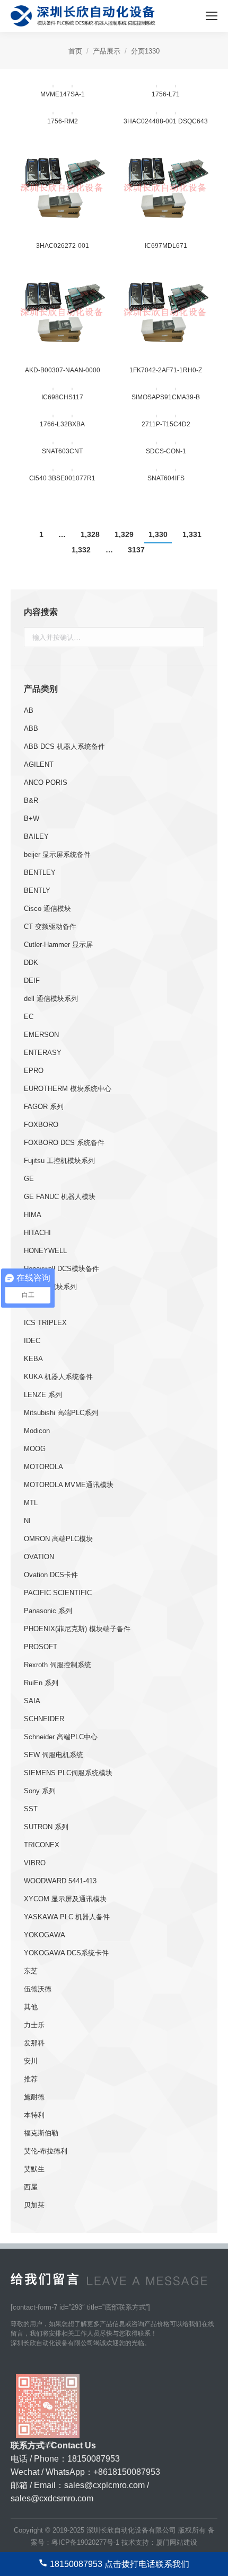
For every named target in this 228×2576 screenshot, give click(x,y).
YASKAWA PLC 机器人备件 (67, 1917)
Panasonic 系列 (48, 1611)
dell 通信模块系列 (51, 999)
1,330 (158, 534)
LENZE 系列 (43, 1395)
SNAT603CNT (62, 451)
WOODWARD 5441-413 (60, 1881)
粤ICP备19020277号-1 (85, 2542)
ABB (31, 728)
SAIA (32, 1701)
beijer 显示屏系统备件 (57, 855)
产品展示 (107, 51)
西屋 (31, 2187)
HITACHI (37, 1233)
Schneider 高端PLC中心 (61, 1737)
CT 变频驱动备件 (50, 927)
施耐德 (34, 2097)
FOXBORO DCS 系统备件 (64, 1143)
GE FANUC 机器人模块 (60, 1197)
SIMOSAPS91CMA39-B (166, 397)
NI (27, 1521)
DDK (31, 963)
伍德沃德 (38, 1989)
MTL (31, 1503)
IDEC (32, 1341)
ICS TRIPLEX (45, 1323)
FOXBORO (41, 1125)
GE (29, 1179)
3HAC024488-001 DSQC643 (166, 121)
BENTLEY (40, 873)
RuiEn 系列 (41, 1683)
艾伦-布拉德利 (46, 2151)
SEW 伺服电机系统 (54, 1755)
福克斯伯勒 (41, 2133)
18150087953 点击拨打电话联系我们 (120, 2564)
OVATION (39, 1557)
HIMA (33, 1215)
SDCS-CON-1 (166, 451)
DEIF (32, 981)
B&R (31, 800)
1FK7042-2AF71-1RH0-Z (166, 370)
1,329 (124, 534)
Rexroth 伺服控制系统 (58, 1665)
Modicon (37, 1431)
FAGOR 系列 (44, 1107)
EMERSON (41, 1035)
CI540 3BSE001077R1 (62, 478)
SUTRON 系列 (46, 1827)
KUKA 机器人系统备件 (58, 1377)
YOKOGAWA (45, 1935)
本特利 (34, 2115)
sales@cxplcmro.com (104, 2485)
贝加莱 (34, 2205)
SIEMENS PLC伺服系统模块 (68, 1773)
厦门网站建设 (177, 2542)
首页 (75, 51)
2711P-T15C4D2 (166, 424)
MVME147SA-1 (63, 94)
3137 (136, 550)
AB (29, 710)
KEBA (33, 1359)
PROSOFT (41, 1647)
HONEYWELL (45, 1251)
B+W (32, 819)
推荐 (31, 2079)
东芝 (31, 1971)
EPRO (34, 1071)
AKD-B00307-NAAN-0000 (63, 370)
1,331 (192, 534)
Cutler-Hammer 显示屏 (58, 945)
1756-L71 (166, 94)
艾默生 (34, 2169)
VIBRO (35, 1863)
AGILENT (39, 764)
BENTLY (37, 891)
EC (29, 1017)
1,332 (81, 550)
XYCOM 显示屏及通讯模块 (65, 1899)
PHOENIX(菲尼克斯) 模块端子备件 (77, 1629)
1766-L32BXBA (62, 424)
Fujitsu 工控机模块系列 (59, 1161)
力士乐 (34, 2025)
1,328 (90, 534)
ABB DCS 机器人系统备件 (64, 746)
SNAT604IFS (166, 478)
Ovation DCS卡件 (51, 1575)
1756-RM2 (63, 121)
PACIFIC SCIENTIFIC (58, 1593)
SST (31, 1809)
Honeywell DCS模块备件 (62, 1269)
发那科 (34, 2043)
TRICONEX (42, 1845)
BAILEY (36, 837)
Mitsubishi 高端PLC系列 (61, 1413)
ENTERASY (43, 1053)
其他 (31, 2007)
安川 (31, 2061)
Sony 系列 (40, 1791)
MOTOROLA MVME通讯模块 (69, 1485)
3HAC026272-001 (63, 246)
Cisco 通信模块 (47, 909)
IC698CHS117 (62, 397)
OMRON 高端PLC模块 (58, 1539)
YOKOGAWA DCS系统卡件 (66, 1953)
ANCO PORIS (46, 782)
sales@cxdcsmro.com (52, 2498)
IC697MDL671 (166, 246)
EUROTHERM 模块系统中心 (68, 1089)
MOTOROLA (43, 1467)
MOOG (35, 1449)
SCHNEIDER (44, 1719)
